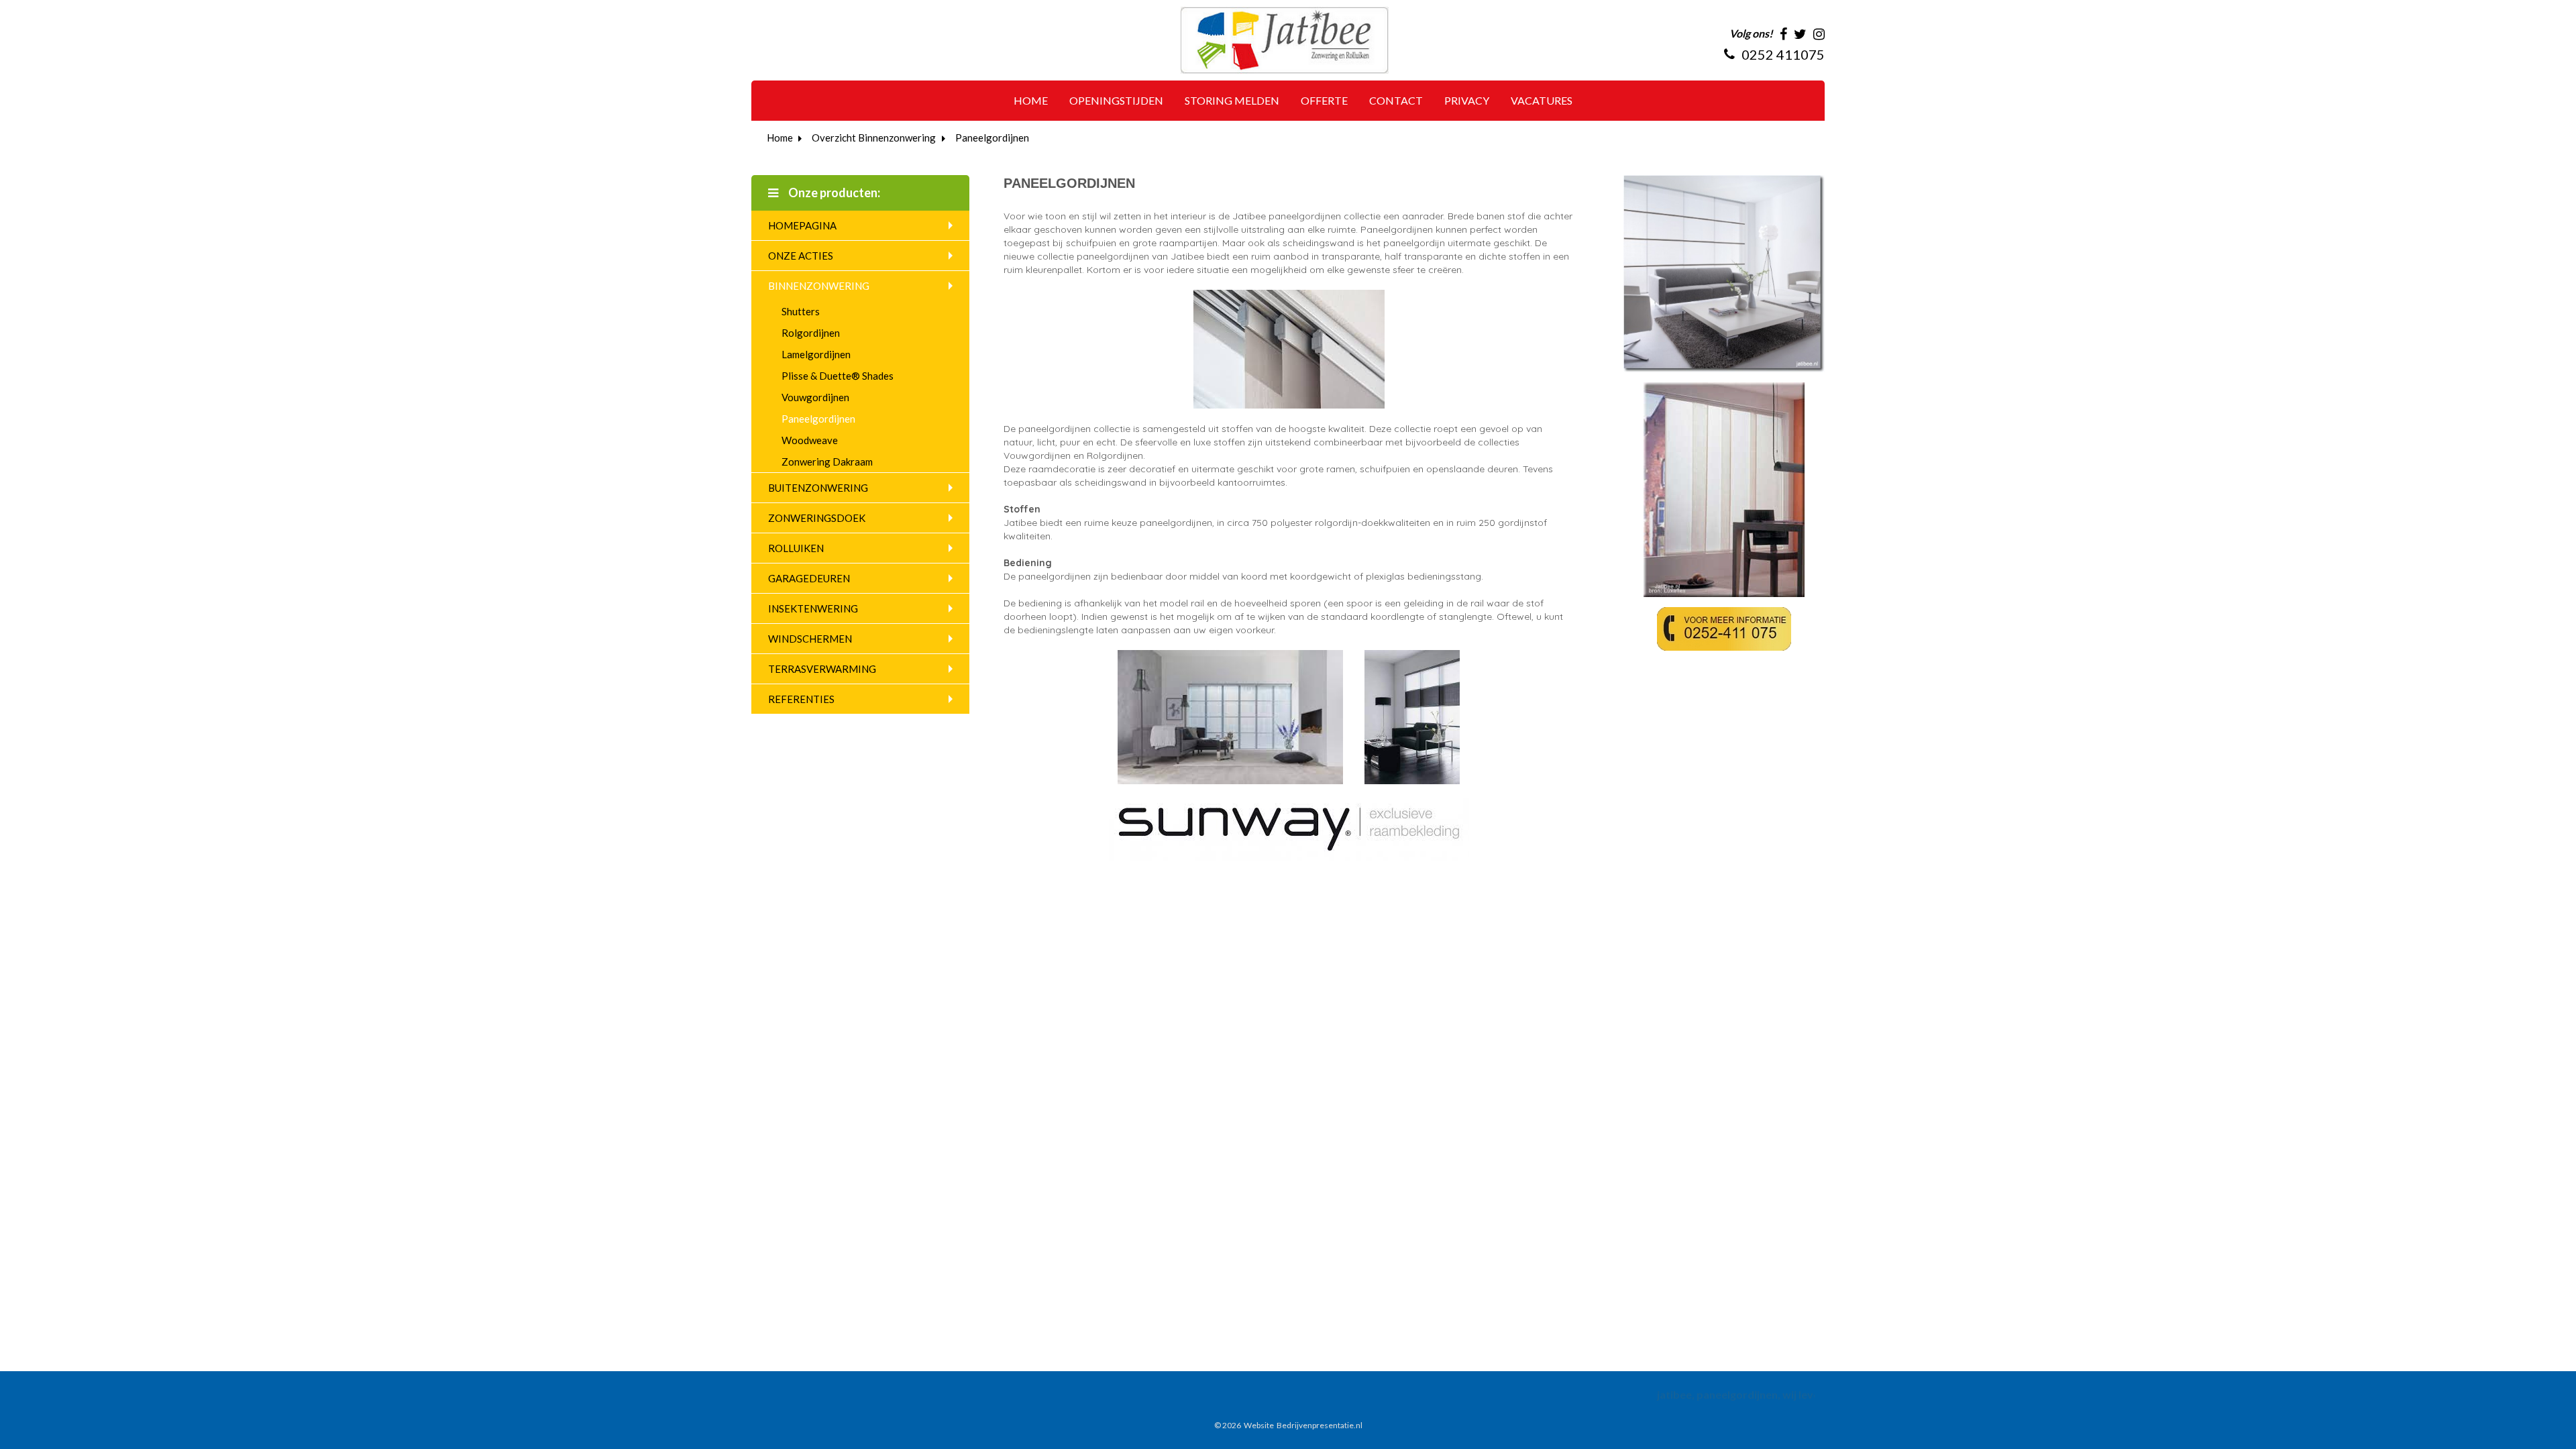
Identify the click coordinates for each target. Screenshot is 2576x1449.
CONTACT (1396, 100)
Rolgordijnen (811, 333)
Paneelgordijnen (992, 138)
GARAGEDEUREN (809, 578)
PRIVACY (1467, 100)
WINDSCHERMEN (810, 639)
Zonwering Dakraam (827, 462)
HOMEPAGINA (802, 225)
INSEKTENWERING (813, 608)
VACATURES (1542, 100)
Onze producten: (833, 193)
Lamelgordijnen (816, 354)
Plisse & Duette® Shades (838, 376)
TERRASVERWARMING (822, 669)
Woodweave (810, 440)
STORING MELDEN (1232, 100)
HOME (1031, 100)
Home (780, 138)
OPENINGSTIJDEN (1116, 100)
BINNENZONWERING (819, 286)
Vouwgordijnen (815, 397)
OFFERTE (1324, 100)
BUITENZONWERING (818, 488)
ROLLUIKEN (796, 548)
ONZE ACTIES (801, 256)
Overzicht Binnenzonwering (874, 138)
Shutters (801, 311)
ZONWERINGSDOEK (817, 518)
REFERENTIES (801, 699)
